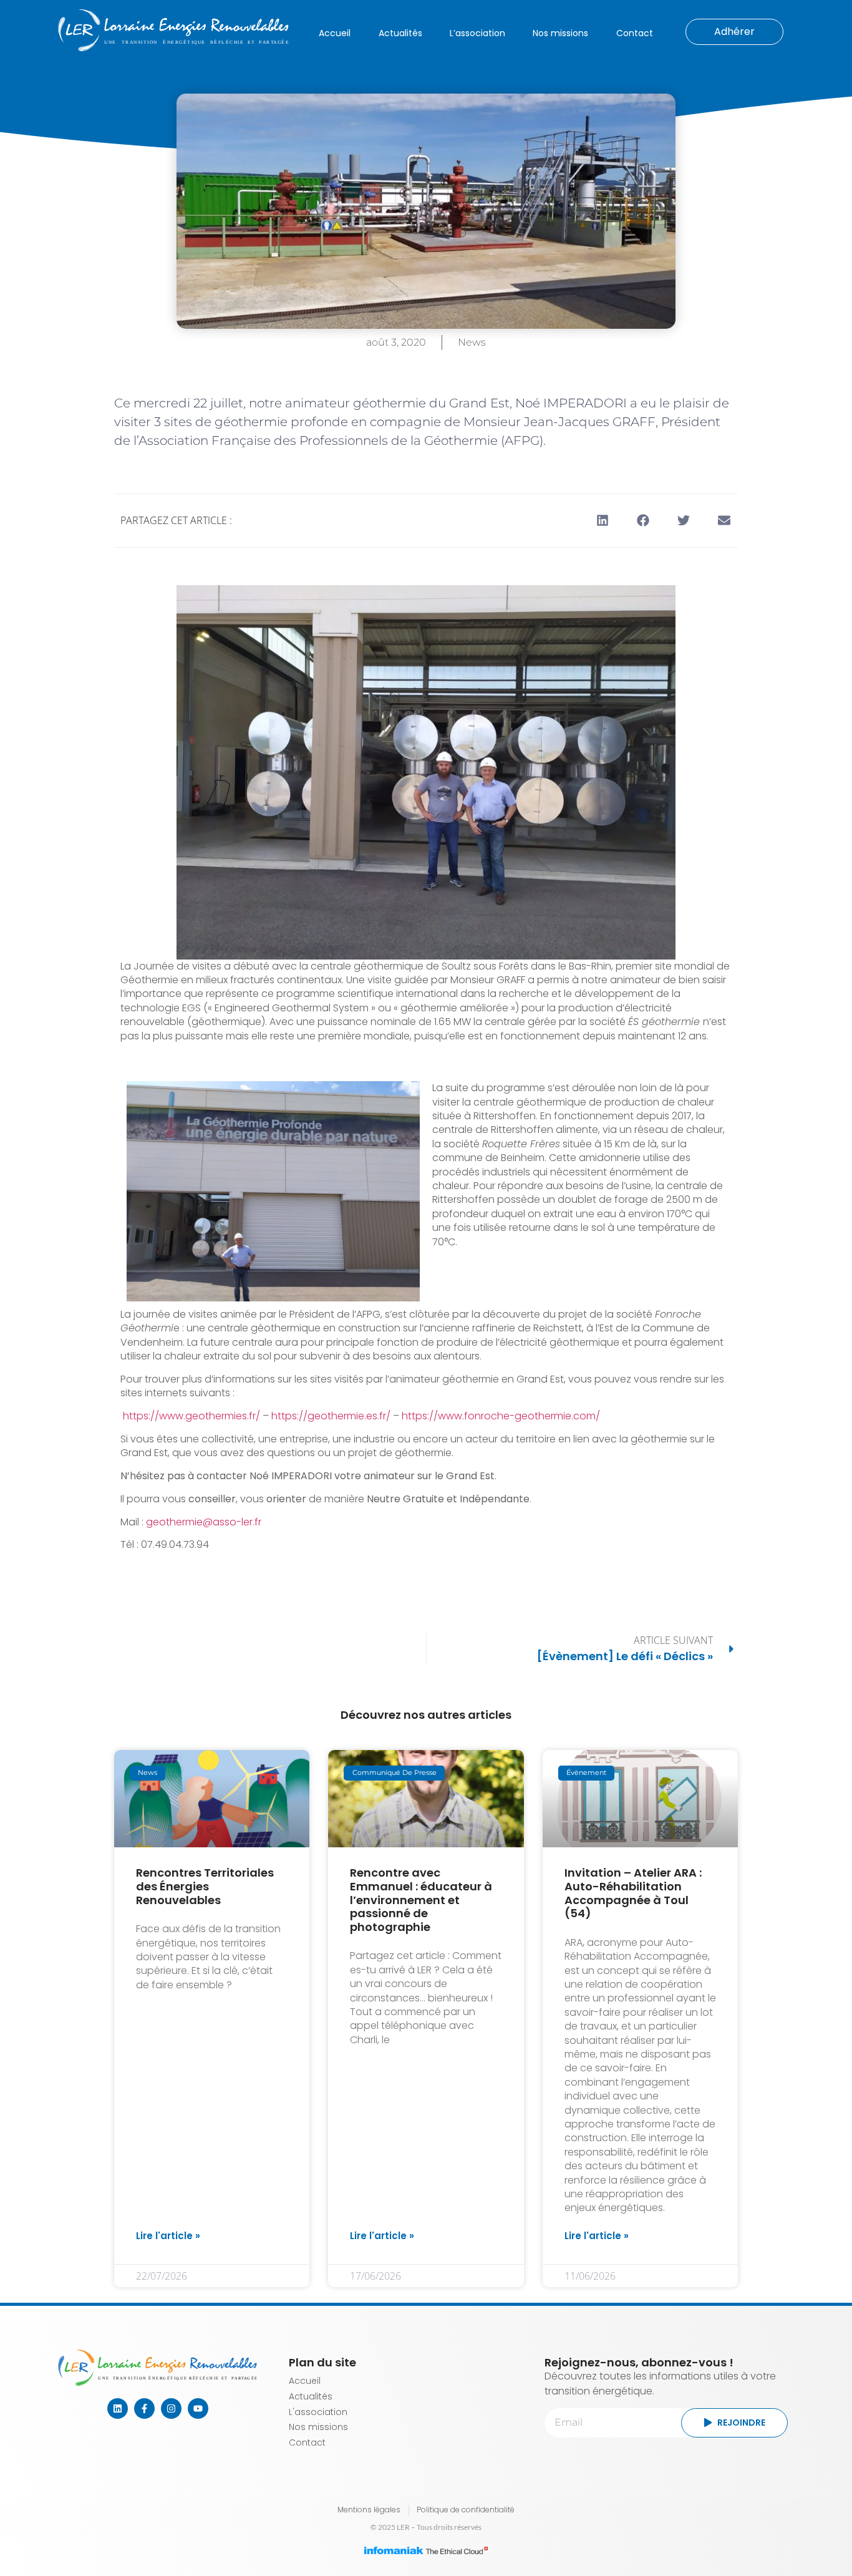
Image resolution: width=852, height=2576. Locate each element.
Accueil (335, 33)
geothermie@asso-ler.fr (204, 1522)
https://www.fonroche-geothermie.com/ (501, 1416)
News (472, 342)
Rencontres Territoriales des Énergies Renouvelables (205, 1886)
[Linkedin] (118, 2408)
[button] (602, 521)
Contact (635, 33)
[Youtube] (198, 2408)
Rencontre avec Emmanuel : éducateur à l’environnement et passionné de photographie (421, 1899)
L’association (477, 33)
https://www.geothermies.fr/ (191, 1416)
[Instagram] (171, 2408)
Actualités (400, 33)
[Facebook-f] (144, 2408)
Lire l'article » (168, 2236)
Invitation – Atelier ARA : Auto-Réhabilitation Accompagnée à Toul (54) (633, 1893)
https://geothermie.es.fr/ (331, 1416)
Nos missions (560, 33)
